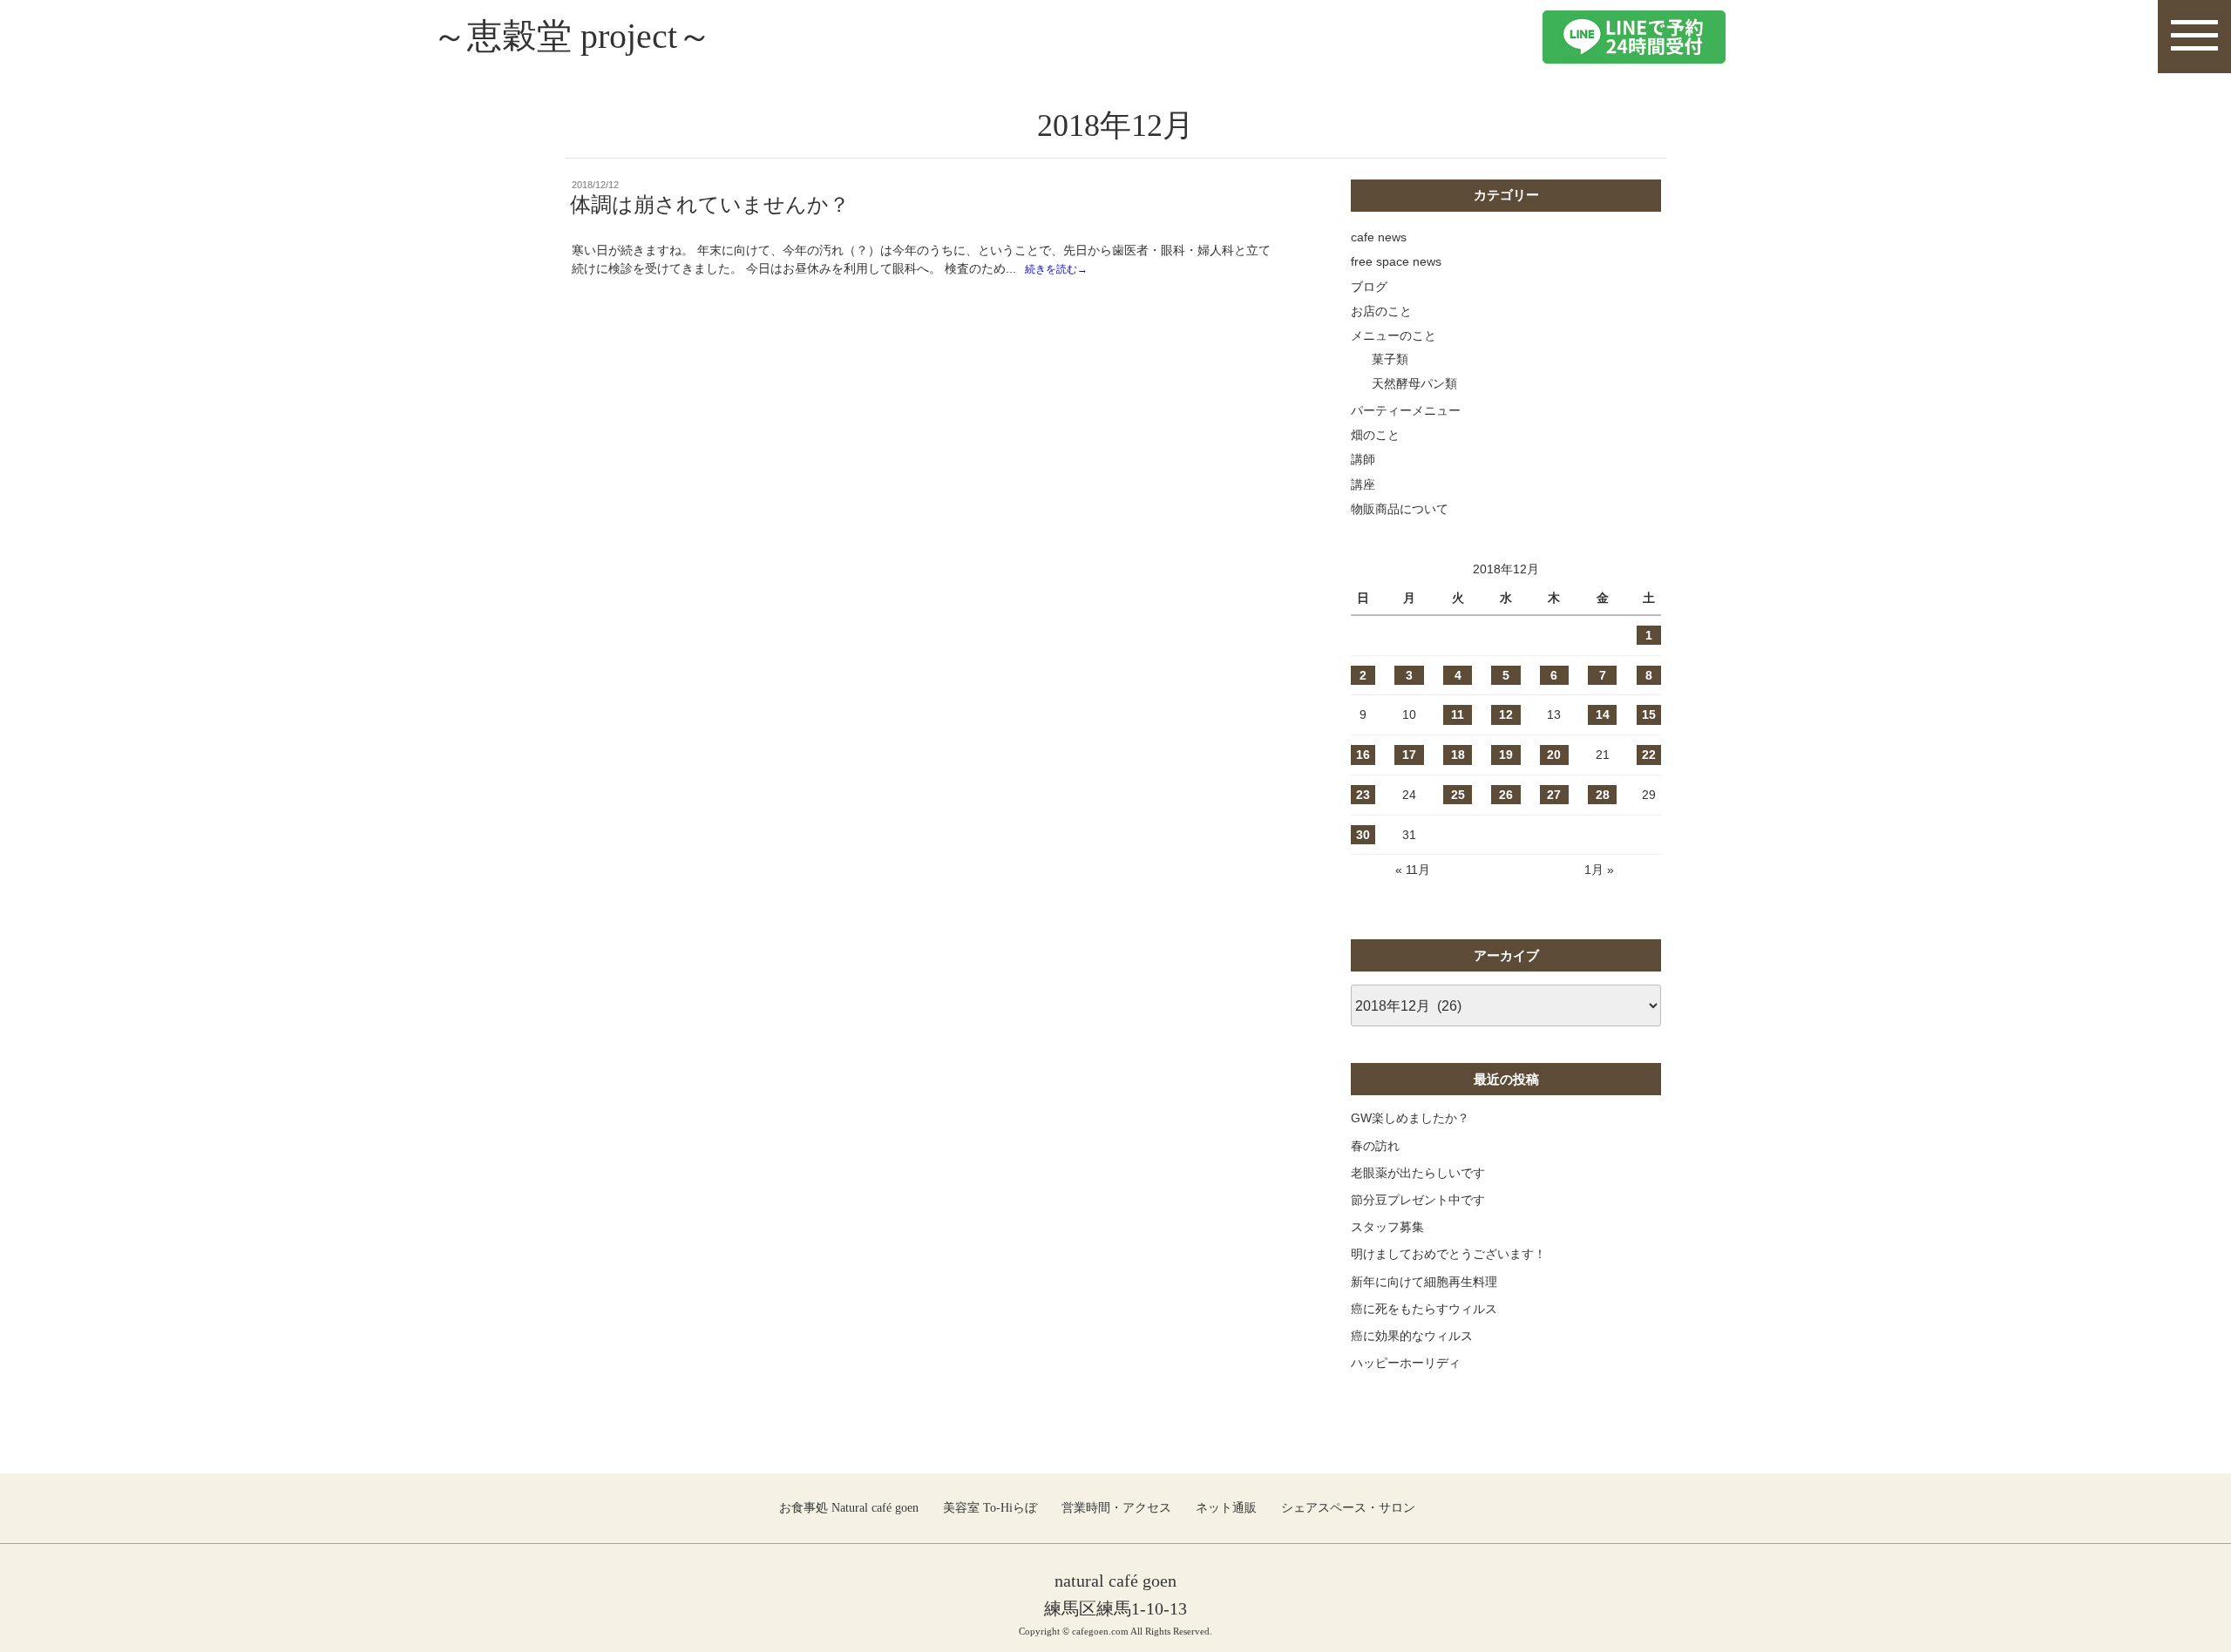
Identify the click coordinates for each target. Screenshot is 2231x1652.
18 (1458, 755)
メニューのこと (1394, 335)
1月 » (1599, 870)
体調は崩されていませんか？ (710, 205)
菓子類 (1390, 359)
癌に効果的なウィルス (1412, 1336)
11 (1458, 714)
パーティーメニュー (1406, 410)
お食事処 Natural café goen (849, 1508)
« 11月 (1413, 870)
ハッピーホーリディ (1406, 1363)
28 (1603, 795)
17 (1409, 755)
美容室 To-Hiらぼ (990, 1508)
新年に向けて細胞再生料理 (1424, 1282)
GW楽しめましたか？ (1410, 1118)
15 (1649, 714)
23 (1363, 795)
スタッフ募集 (1387, 1227)
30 (1363, 835)
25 (1458, 795)
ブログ (1369, 287)
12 (1506, 714)
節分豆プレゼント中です (1418, 1200)
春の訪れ (1375, 1146)
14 (1603, 714)
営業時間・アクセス (1116, 1508)
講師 (1363, 459)
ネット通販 (1226, 1508)
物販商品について (1400, 509)
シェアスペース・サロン (1348, 1508)
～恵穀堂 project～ (572, 36)
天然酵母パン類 (1414, 383)
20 (1554, 755)
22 (1649, 755)
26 (1506, 795)
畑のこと (1375, 435)
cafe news (1379, 237)
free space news (1396, 261)
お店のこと (1381, 311)
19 (1506, 755)
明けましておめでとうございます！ (1448, 1254)
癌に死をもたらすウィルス (1424, 1309)
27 (1554, 795)
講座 (1363, 484)
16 (1363, 755)
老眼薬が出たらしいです (1418, 1173)
